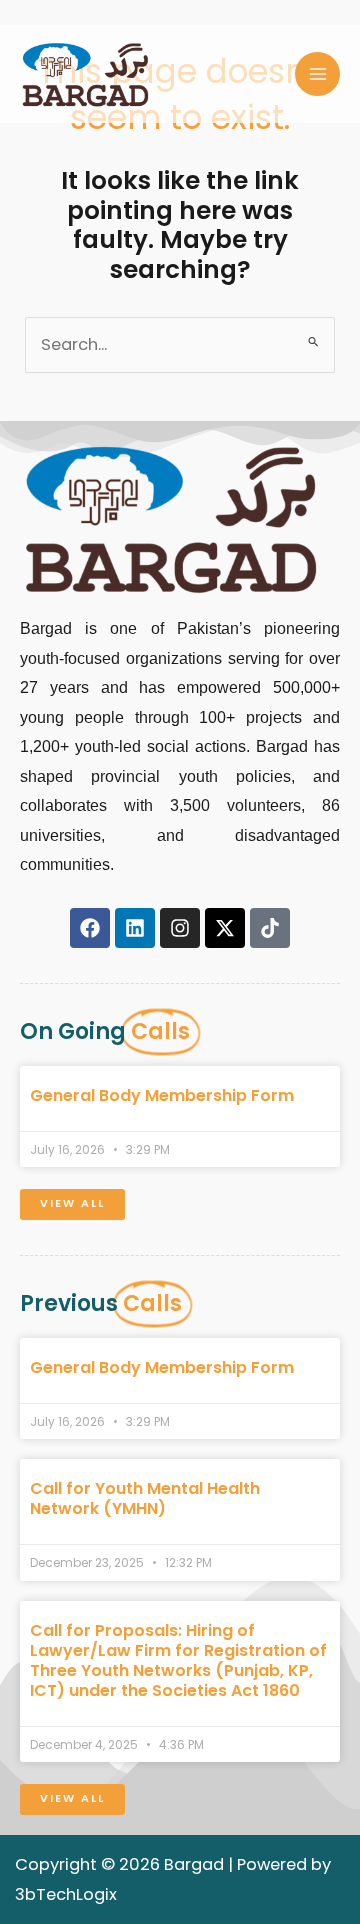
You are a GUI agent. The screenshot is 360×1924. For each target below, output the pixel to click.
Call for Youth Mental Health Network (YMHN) (145, 1498)
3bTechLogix (66, 1894)
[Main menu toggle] (317, 74)
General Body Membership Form (162, 1095)
